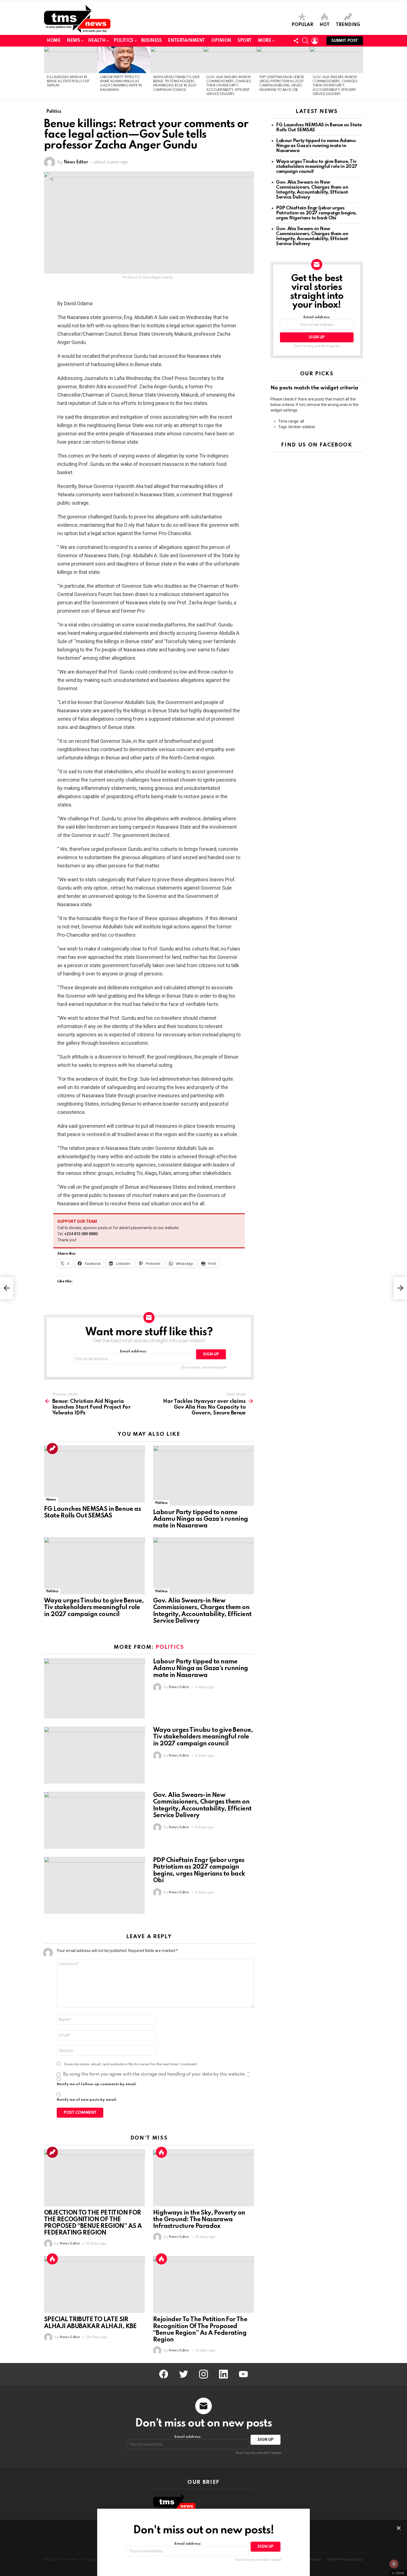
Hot (324, 25)
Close (399, 2528)
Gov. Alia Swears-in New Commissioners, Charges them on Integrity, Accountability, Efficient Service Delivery (229, 86)
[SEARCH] (305, 41)
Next (360, 73)
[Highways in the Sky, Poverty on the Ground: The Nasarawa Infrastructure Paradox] (203, 2178)
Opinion (221, 41)
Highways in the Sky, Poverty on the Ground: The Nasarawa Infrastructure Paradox (199, 2220)
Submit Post (345, 41)
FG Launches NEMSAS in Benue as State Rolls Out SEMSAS (68, 82)
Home (54, 41)
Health (97, 41)
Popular (302, 25)
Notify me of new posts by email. (87, 2100)
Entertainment (186, 41)
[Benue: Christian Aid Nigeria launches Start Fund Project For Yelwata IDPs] (7, 1288)
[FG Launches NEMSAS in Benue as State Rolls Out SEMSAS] (71, 60)
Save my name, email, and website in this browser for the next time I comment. (131, 2064)
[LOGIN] (315, 41)
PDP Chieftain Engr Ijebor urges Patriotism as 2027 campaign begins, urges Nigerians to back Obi (316, 213)
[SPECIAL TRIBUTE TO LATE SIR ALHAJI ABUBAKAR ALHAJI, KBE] (94, 2285)
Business (151, 41)
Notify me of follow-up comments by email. (97, 2084)
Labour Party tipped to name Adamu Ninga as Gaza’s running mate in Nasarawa (201, 1519)
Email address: (133, 1351)
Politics (123, 41)
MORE (265, 41)
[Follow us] (296, 41)
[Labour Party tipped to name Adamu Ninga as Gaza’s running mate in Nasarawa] (124, 60)
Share (51, 179)
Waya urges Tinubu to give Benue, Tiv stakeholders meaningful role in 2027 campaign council (94, 1607)
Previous (47, 73)
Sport (245, 41)
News (73, 41)
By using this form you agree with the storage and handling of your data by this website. (156, 2074)
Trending (348, 25)
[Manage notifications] (394, 2564)
